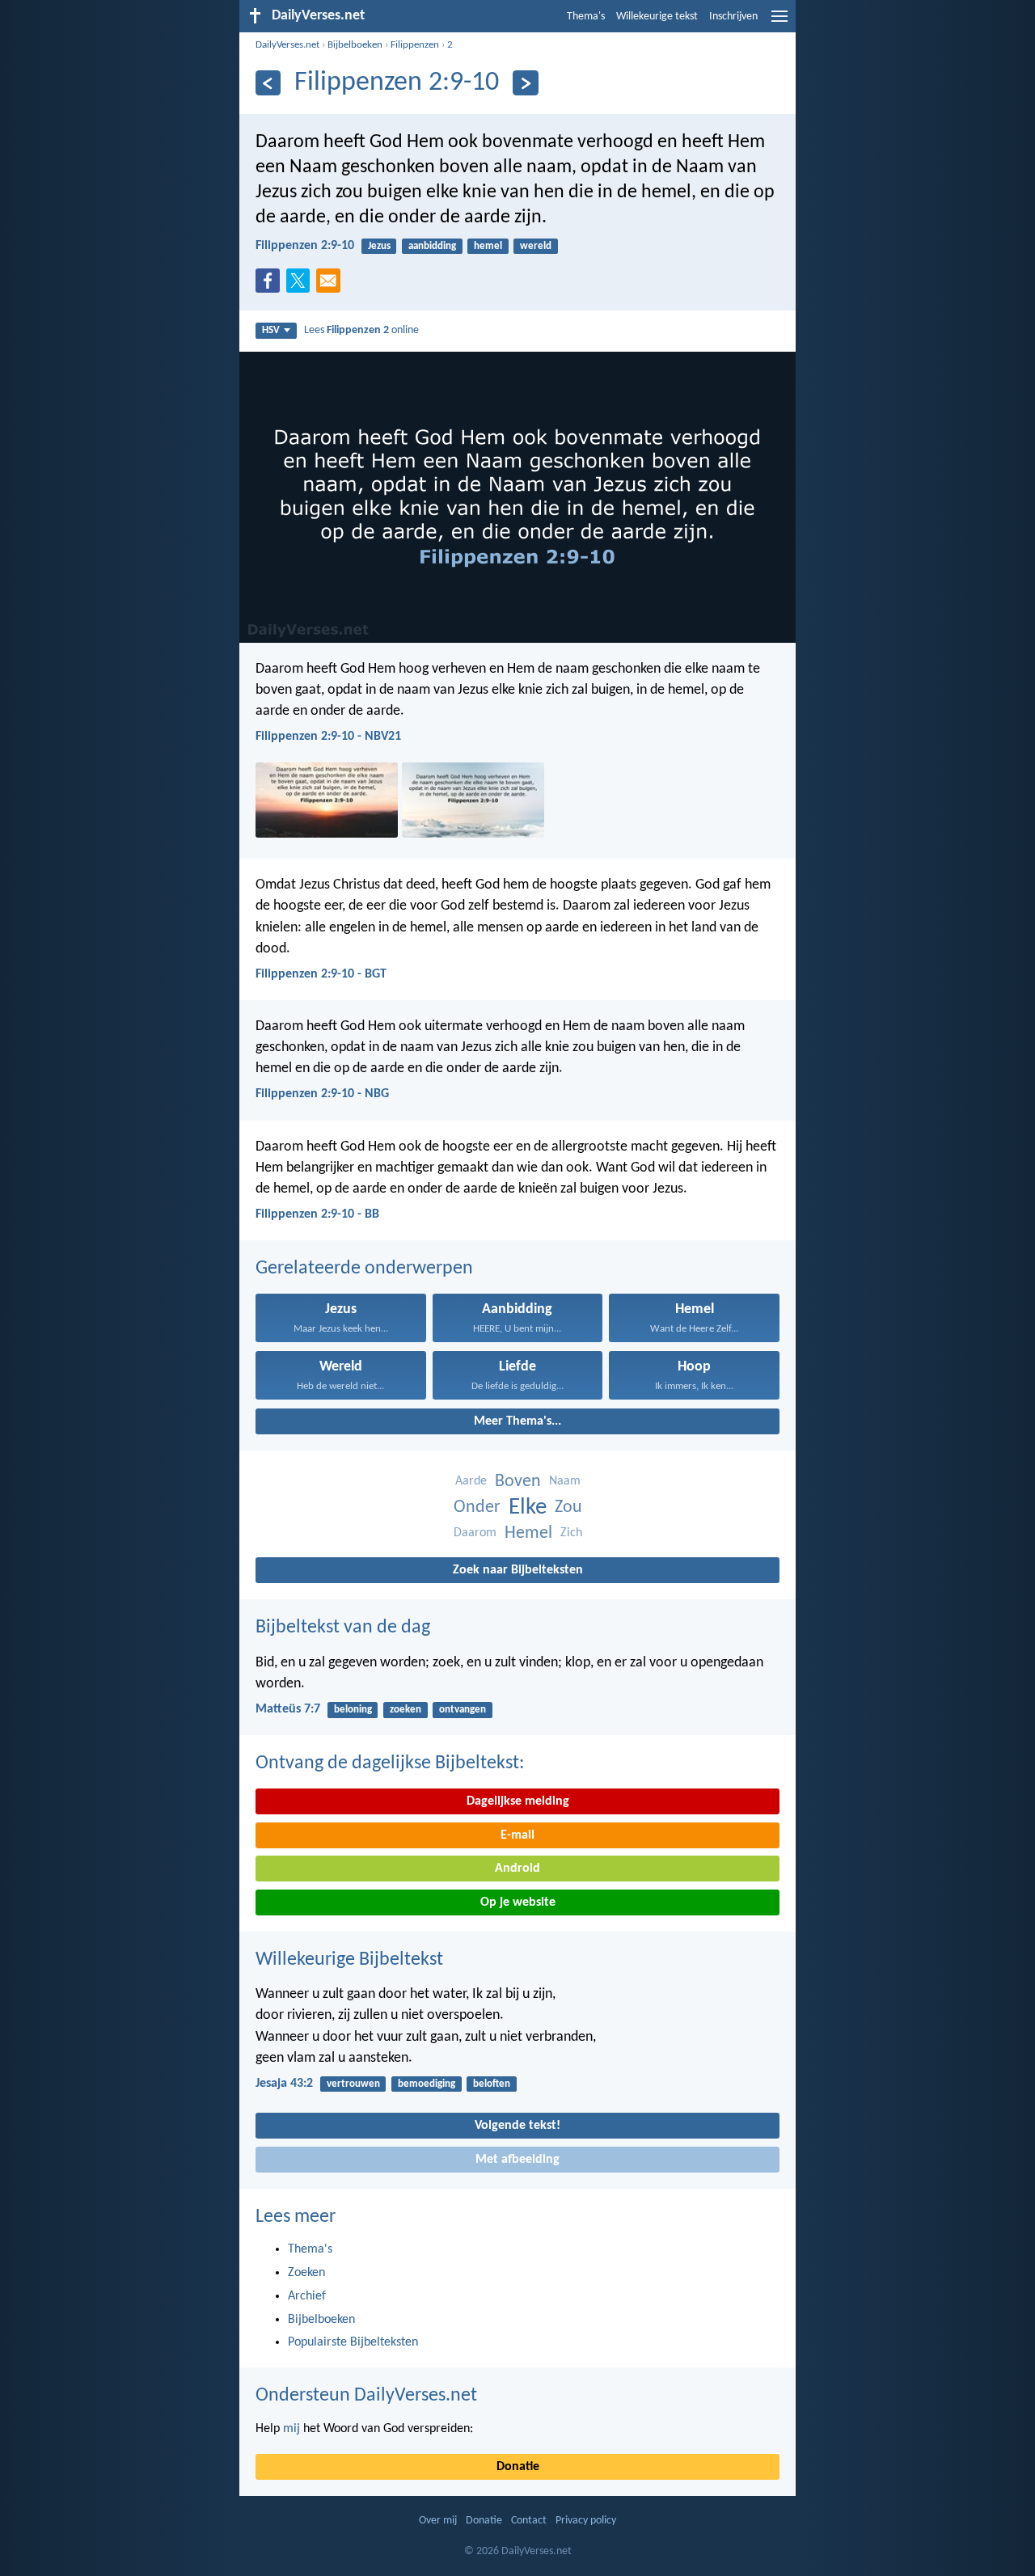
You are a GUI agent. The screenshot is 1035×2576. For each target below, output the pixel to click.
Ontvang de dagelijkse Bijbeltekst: (390, 1763)
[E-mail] (332, 285)
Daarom (475, 1533)
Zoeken (306, 2273)
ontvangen (463, 1710)
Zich (571, 1533)
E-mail (517, 1835)
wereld (536, 246)
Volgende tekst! (517, 2126)
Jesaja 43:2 (284, 2084)
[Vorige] (268, 83)
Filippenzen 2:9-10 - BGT (321, 974)
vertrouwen (353, 2084)
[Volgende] (525, 83)
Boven (518, 1482)
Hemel (528, 1533)
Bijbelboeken (355, 45)
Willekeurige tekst (657, 17)
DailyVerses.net (287, 45)
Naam (565, 1481)
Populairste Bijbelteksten (353, 2342)
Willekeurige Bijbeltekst (349, 1960)
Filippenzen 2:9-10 (305, 246)
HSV (271, 330)
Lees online (361, 330)
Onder (477, 1508)
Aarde (471, 1481)
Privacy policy (586, 2521)
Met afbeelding (517, 2160)
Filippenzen (415, 45)
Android (517, 1869)
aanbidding (432, 246)
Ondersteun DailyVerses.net (366, 2396)
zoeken (406, 1710)
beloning (353, 1710)
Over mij (438, 2521)
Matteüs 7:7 (288, 1709)
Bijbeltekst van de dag (343, 1628)
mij (291, 2429)
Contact (529, 2521)
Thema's (586, 17)
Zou (568, 1508)
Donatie (518, 2467)
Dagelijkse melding (518, 1801)
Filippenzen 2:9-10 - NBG (322, 1094)
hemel (488, 246)
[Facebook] (271, 285)
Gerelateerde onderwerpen (364, 1269)
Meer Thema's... (517, 1421)
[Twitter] (302, 285)
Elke (528, 1508)
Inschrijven (733, 17)
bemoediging (427, 2084)
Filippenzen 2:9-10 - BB (317, 1214)
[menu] (779, 23)
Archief (307, 2296)
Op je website (518, 1902)
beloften (492, 2084)
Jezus (379, 246)
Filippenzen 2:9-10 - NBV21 (328, 737)
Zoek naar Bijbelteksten (518, 1570)
